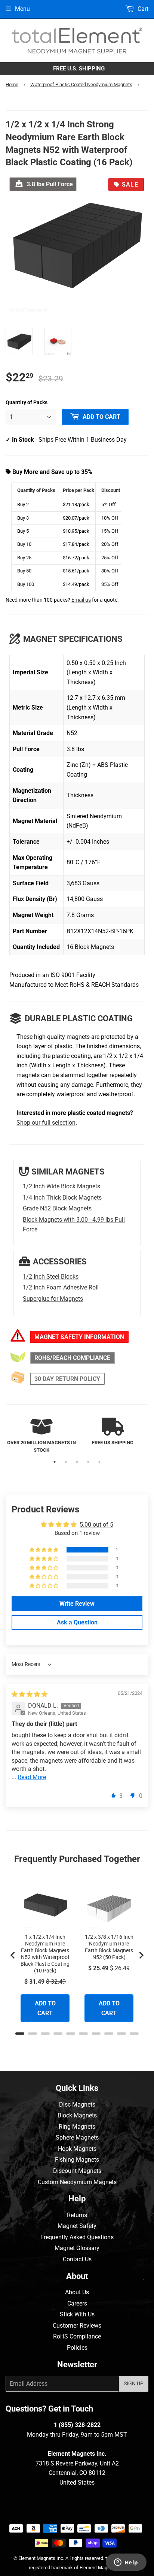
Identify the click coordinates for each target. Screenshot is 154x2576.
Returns (77, 2215)
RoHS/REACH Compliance (72, 1358)
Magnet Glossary (77, 2248)
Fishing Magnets (77, 2160)
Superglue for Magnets (53, 1299)
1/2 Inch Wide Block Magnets (61, 1186)
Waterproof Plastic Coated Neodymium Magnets (81, 84)
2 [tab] (66, 1462)
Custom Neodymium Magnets (77, 2182)
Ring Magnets (77, 2127)
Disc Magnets (77, 2105)
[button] (44, 1550)
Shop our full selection (46, 1123)
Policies (77, 2348)
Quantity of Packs (27, 402)
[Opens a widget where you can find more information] (126, 2563)
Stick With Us (77, 2314)
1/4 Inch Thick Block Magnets (62, 1198)
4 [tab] (88, 1462)
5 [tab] (99, 1462)
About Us (77, 2292)
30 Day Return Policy (67, 1379)
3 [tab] (77, 1462)
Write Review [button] (77, 1604)
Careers (77, 2303)
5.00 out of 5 (96, 1525)
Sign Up (134, 2383)
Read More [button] (32, 1777)
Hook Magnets (77, 2149)
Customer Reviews (77, 2326)
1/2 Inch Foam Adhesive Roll (61, 1287)
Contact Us (77, 2259)
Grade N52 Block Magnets (57, 1208)
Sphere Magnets (77, 2137)
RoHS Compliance (77, 2336)
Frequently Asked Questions (77, 2237)
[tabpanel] (41, 1436)
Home (12, 84)
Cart (142, 9)
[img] (30, 1694)
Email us (81, 600)
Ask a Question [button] (77, 1622)
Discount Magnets (77, 2171)
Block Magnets (77, 2115)
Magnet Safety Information (79, 1337)
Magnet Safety (77, 2226)
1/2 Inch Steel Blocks (51, 1277)
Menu (22, 9)
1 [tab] (55, 1462)
